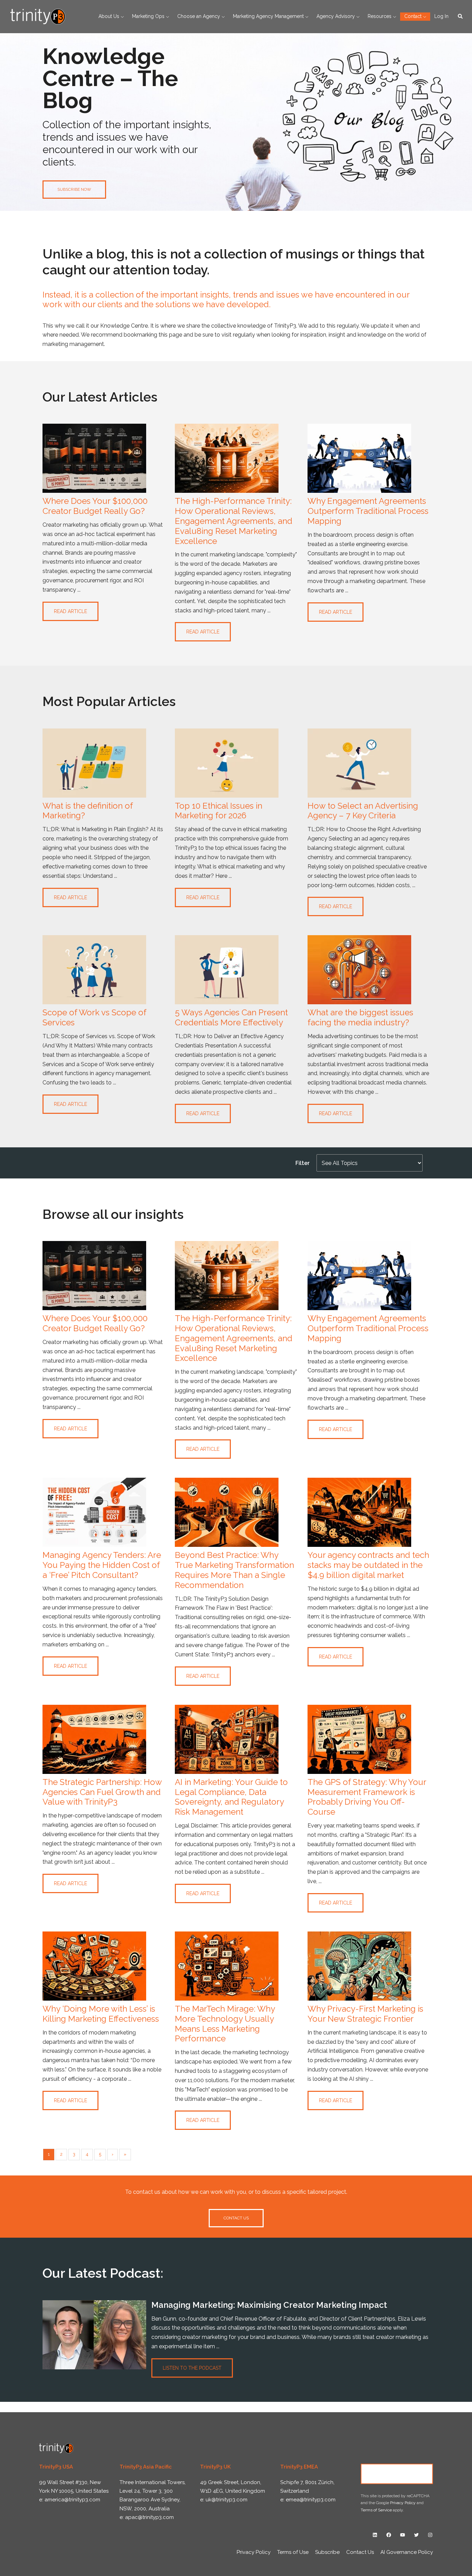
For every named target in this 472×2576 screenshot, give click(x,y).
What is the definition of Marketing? (88, 811)
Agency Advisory (336, 16)
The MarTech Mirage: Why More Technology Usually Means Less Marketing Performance (225, 2024)
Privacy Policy (403, 2503)
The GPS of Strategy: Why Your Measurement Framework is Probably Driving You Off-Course (367, 1797)
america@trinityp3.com (72, 2500)
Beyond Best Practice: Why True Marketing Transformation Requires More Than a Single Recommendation (234, 1570)
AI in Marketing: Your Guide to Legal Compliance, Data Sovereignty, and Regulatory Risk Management (231, 1797)
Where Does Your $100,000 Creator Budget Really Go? (95, 506)
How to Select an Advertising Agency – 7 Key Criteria (363, 811)
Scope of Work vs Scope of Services (94, 1017)
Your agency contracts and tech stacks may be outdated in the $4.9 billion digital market (368, 1565)
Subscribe (327, 2552)
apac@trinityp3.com (149, 2517)
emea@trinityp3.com (311, 2500)
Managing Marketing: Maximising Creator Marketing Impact (269, 2305)
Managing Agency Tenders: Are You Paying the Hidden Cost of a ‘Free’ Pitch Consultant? (102, 1565)
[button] (461, 17)
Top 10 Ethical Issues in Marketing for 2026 (219, 811)
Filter (303, 1163)
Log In (441, 16)
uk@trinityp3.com (226, 2500)
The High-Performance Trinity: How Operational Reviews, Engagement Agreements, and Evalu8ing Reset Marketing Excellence (234, 521)
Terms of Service (376, 2510)
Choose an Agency (199, 16)
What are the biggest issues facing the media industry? (360, 1017)
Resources (380, 16)
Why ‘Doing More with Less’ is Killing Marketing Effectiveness (101, 2014)
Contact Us (397, 2474)
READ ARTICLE (70, 611)
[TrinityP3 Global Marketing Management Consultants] (38, 16)
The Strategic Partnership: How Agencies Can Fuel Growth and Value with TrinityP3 (102, 1792)
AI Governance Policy (407, 2552)
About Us (109, 16)
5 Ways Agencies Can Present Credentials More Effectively (231, 1017)
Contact (413, 16)
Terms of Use (293, 2552)
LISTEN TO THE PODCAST (192, 2368)
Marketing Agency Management (268, 16)
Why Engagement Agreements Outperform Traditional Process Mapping (368, 511)
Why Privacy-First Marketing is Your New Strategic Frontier (365, 2014)
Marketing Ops (148, 16)
